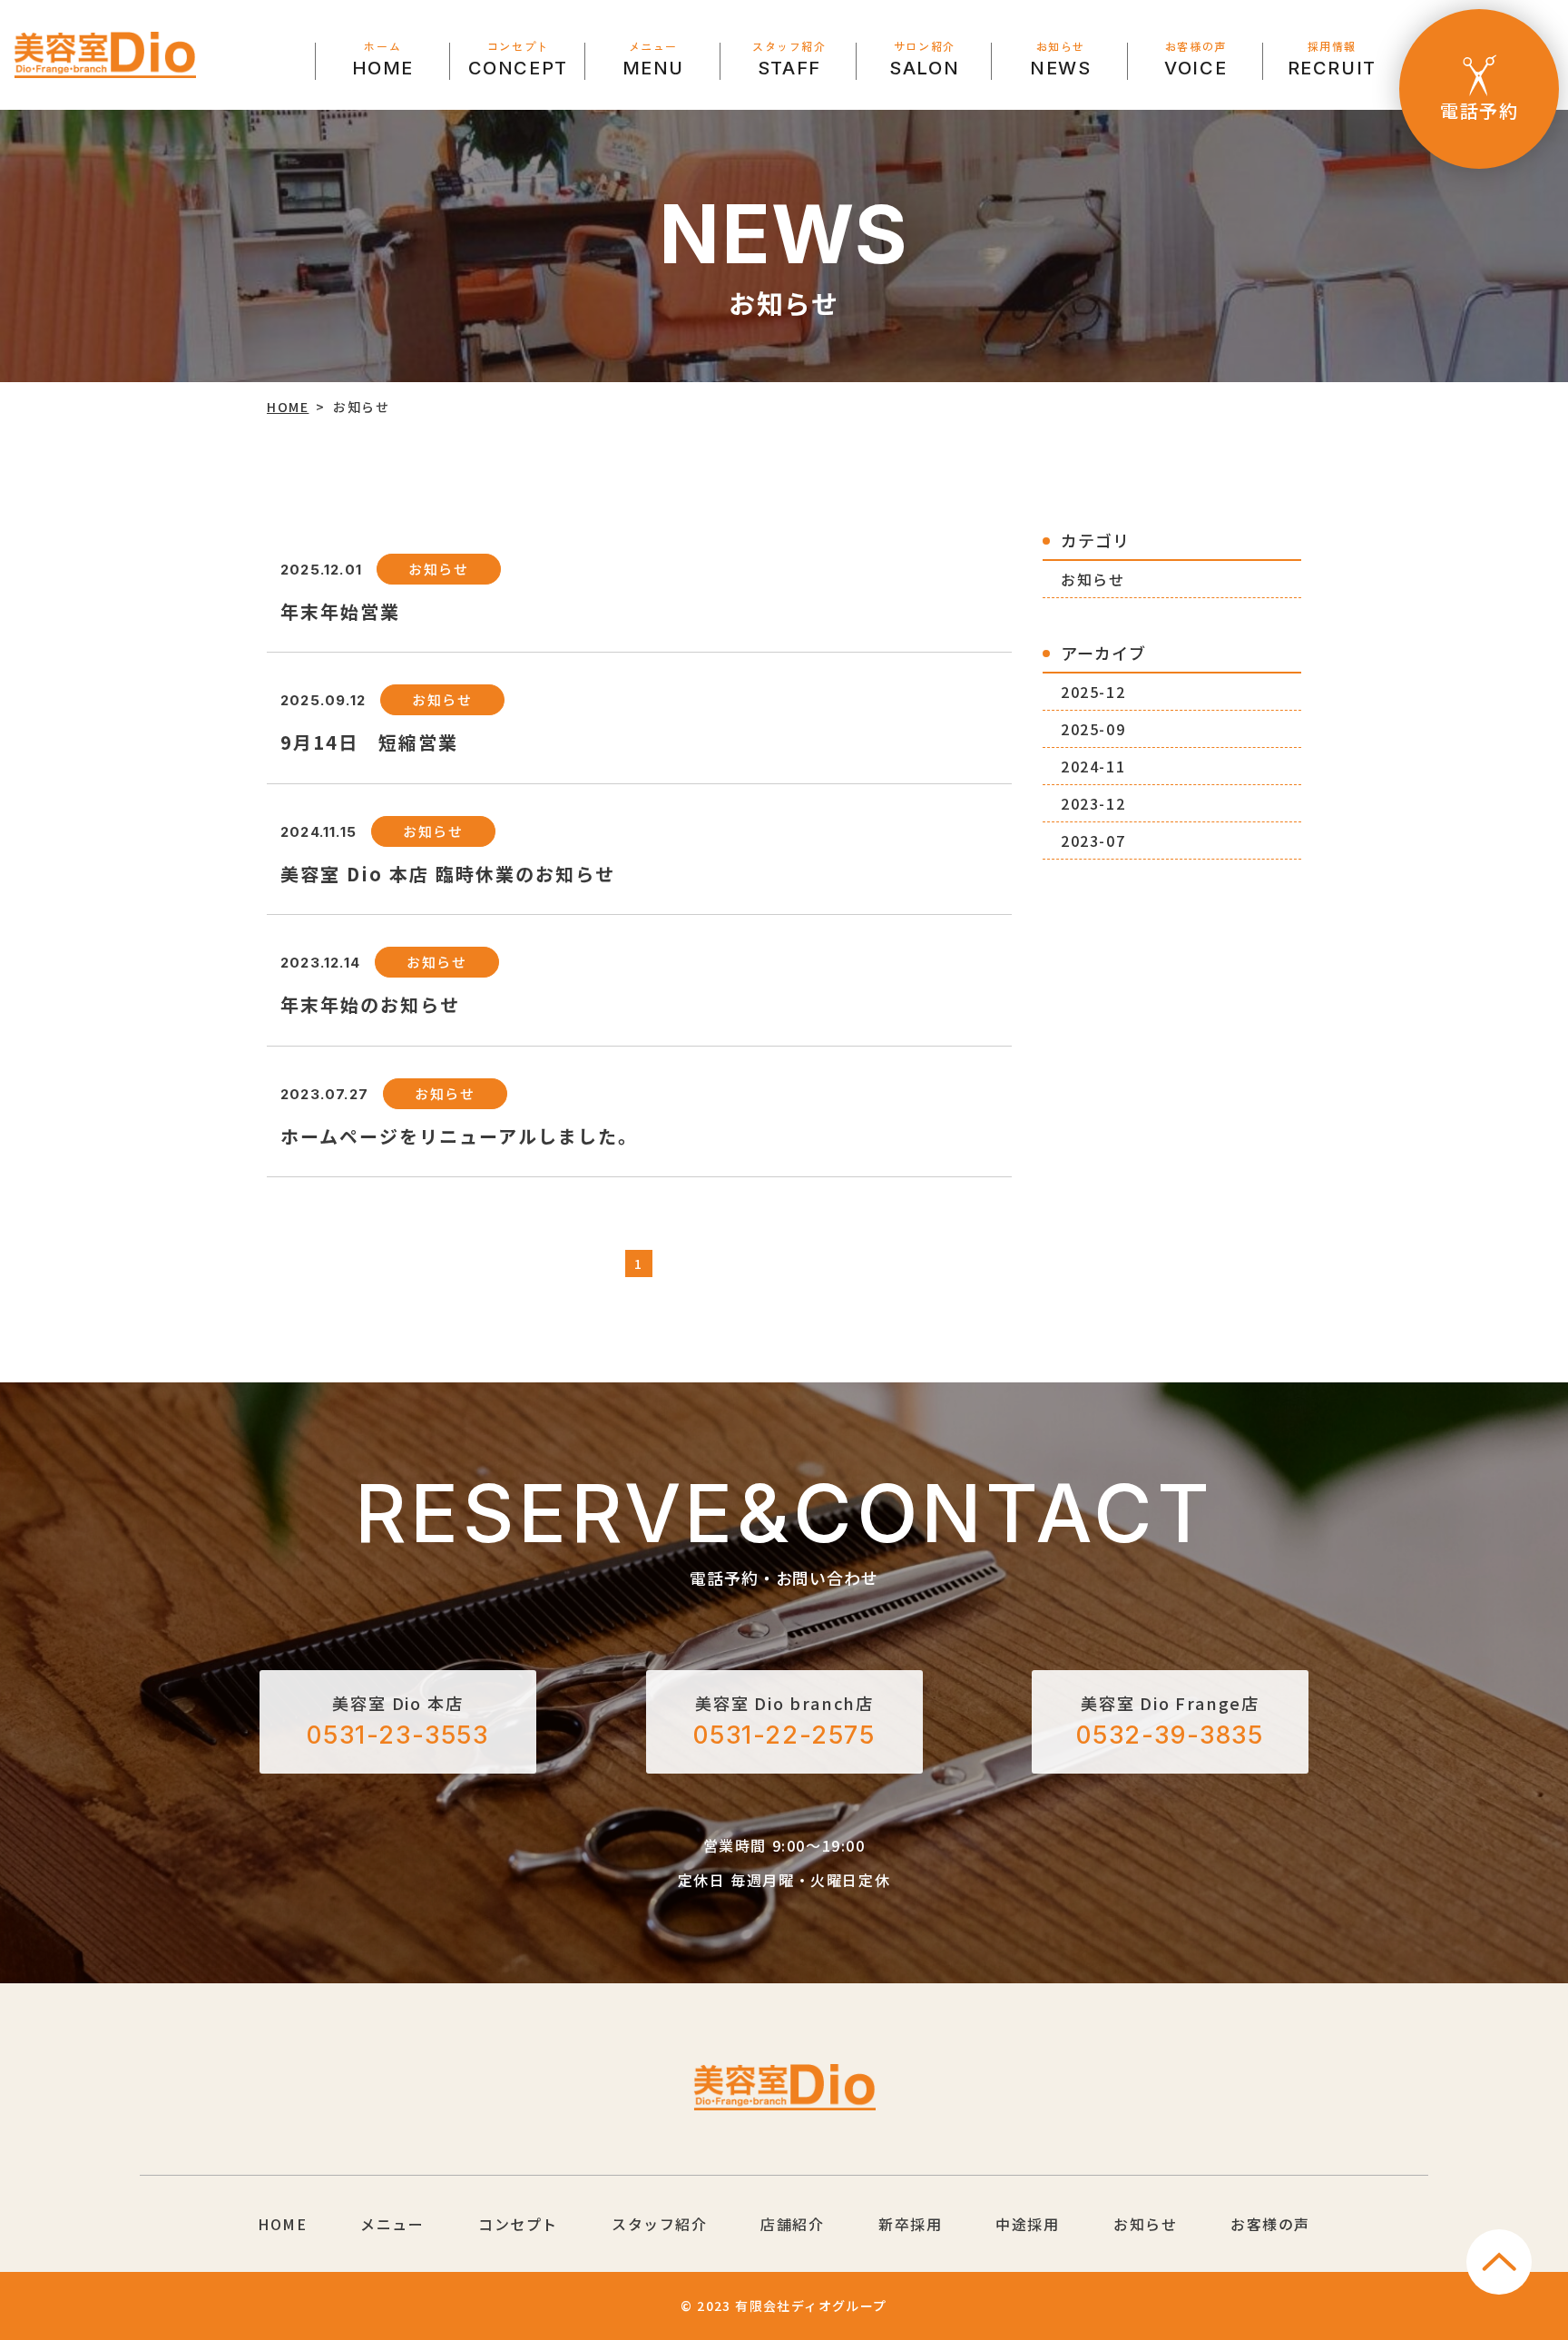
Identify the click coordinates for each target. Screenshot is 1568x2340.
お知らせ (1093, 579)
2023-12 (1093, 803)
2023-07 (1093, 841)
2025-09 (1093, 729)
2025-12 (1093, 692)
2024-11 (1093, 766)
